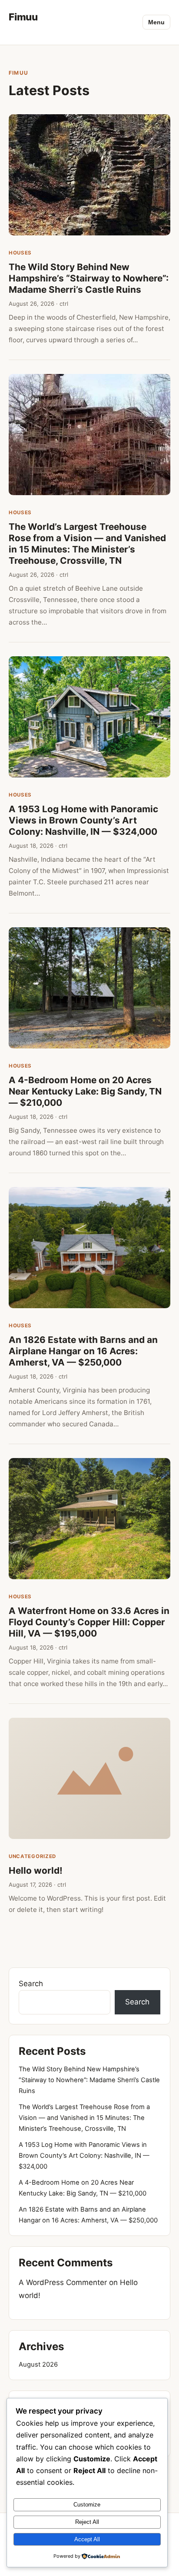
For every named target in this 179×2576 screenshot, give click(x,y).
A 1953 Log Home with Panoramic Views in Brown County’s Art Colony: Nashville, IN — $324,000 (83, 820)
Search (31, 1984)
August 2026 (38, 2364)
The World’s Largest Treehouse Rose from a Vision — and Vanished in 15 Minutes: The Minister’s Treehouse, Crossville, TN (87, 544)
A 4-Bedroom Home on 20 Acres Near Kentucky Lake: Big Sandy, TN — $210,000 (85, 1091)
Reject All (87, 2522)
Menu (156, 22)
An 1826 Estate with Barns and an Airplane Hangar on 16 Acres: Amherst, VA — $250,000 (83, 1351)
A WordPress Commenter (63, 2282)
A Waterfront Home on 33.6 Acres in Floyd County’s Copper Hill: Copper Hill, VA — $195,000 (89, 1622)
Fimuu (23, 17)
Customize (87, 2505)
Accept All (87, 2539)
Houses (20, 253)
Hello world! (36, 1870)
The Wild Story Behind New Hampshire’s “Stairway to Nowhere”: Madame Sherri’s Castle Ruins (89, 278)
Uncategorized (32, 1856)
